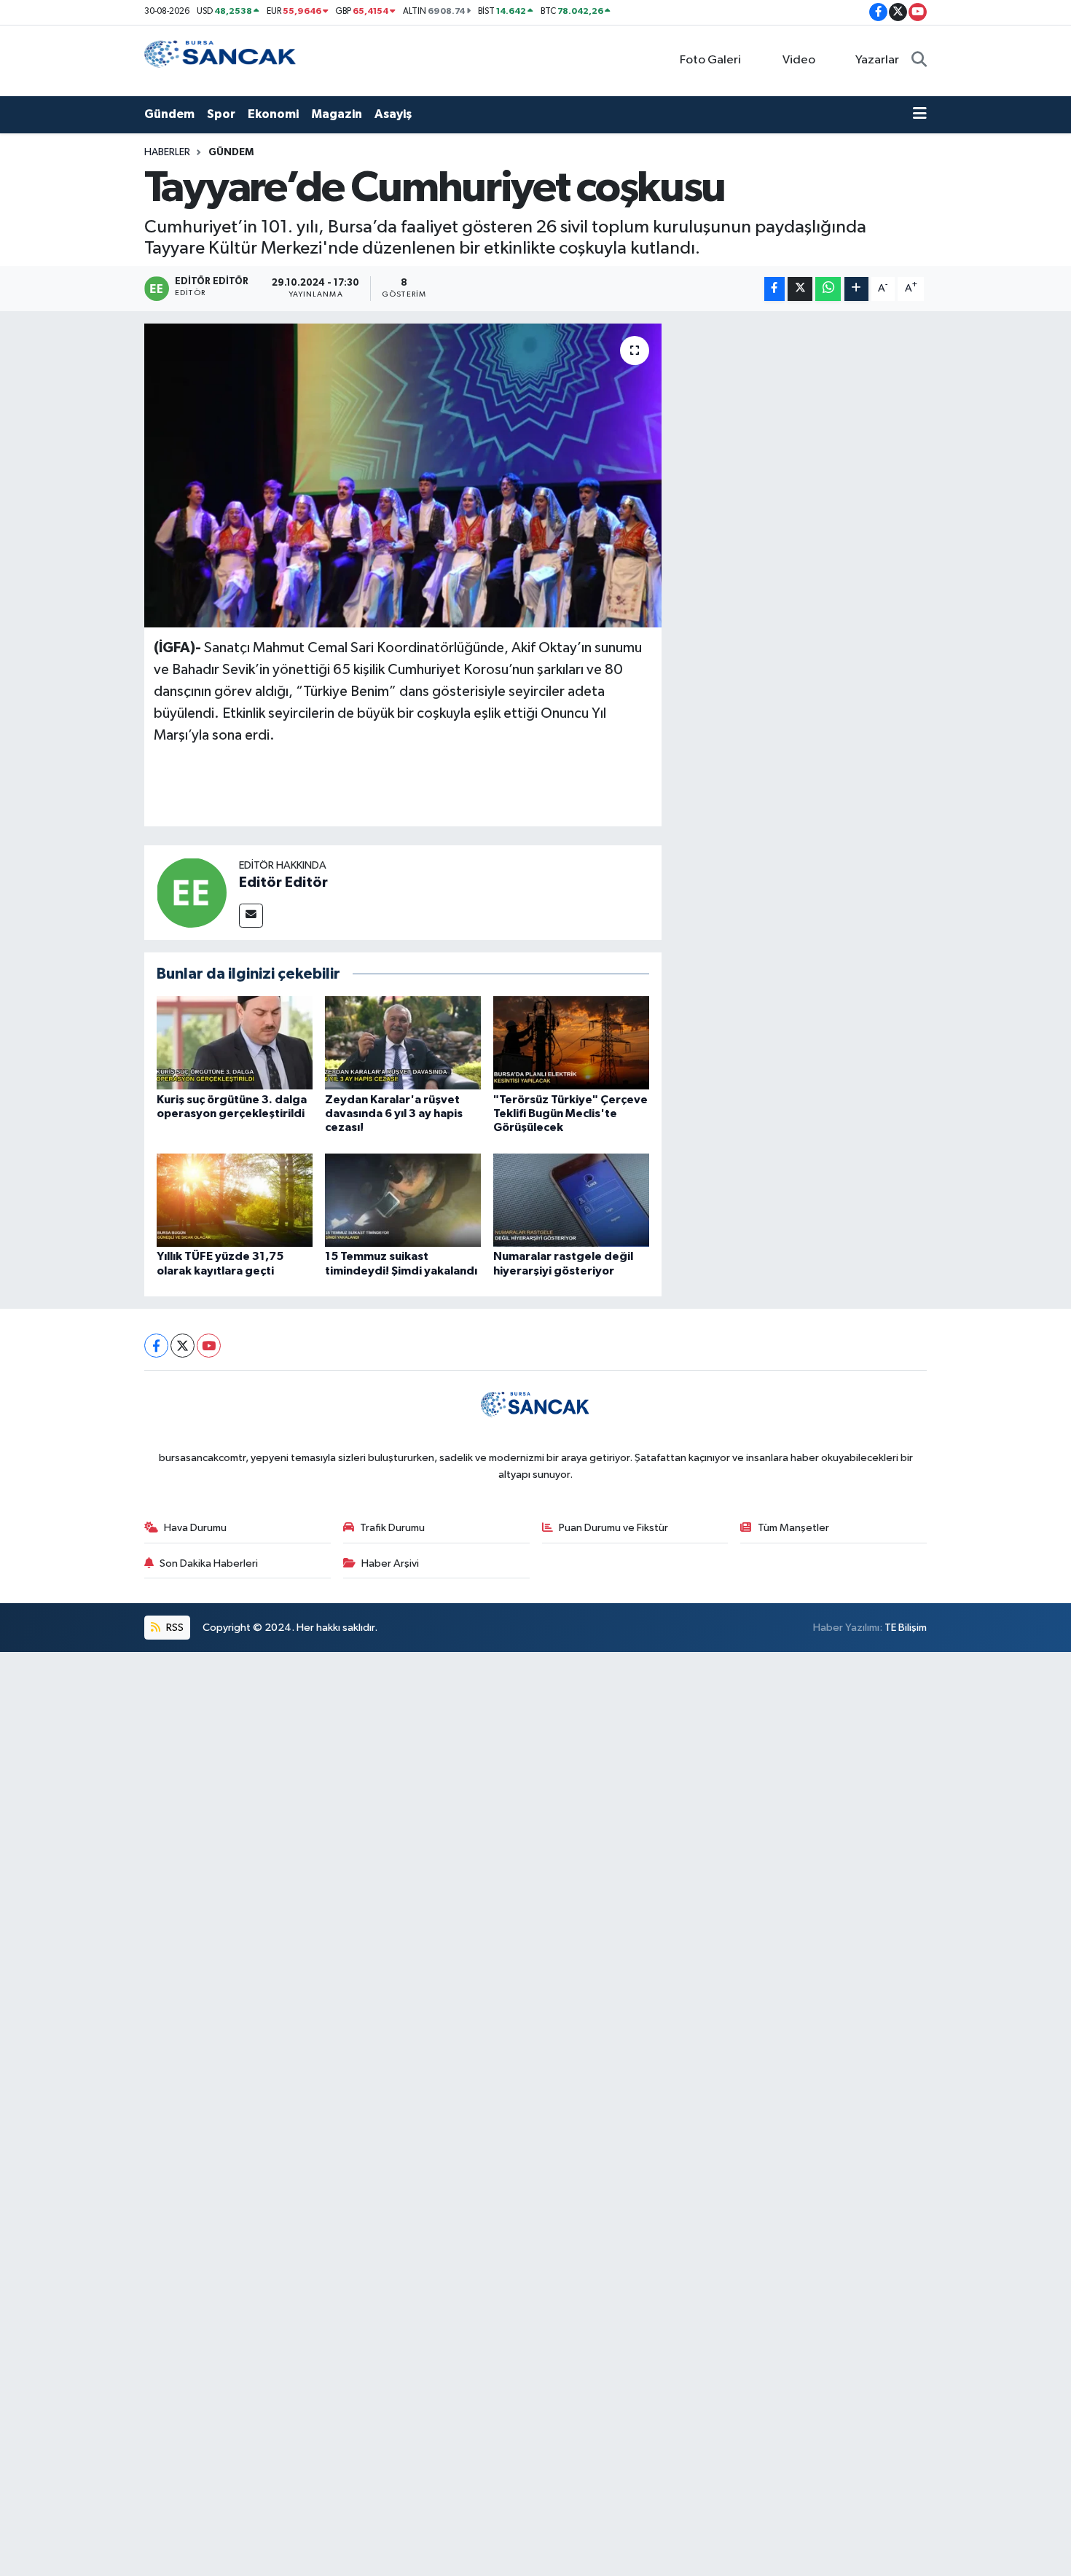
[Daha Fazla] (856, 289)
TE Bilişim (906, 1628)
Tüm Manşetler (793, 1528)
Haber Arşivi (390, 1563)
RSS (174, 1628)
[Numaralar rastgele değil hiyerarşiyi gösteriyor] (571, 1200)
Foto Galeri (710, 60)
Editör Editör (283, 882)
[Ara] (919, 60)
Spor (221, 114)
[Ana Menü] (920, 114)
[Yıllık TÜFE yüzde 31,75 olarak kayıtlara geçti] (235, 1200)
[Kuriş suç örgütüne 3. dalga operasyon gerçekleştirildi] (235, 1042)
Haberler (167, 152)
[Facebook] (156, 1346)
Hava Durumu (195, 1528)
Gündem (169, 114)
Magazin (337, 114)
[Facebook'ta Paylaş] (774, 289)
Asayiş (393, 114)
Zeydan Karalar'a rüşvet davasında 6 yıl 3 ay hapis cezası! (394, 1113)
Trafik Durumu (392, 1528)
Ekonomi (273, 114)
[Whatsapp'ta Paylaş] (828, 289)
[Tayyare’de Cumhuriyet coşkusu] (403, 475)
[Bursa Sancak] (221, 60)
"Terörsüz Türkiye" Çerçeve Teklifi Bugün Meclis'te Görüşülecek (570, 1113)
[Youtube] (209, 1346)
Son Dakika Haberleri (209, 1563)
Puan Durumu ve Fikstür (613, 1528)
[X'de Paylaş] (800, 289)
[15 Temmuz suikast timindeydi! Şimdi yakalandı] (403, 1200)
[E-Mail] (251, 916)
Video (799, 60)
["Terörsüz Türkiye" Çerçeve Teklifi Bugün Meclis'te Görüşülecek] (571, 1042)
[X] (183, 1346)
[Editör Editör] (192, 892)
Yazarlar (877, 60)
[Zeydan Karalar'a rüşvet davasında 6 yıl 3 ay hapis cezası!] (403, 1042)
